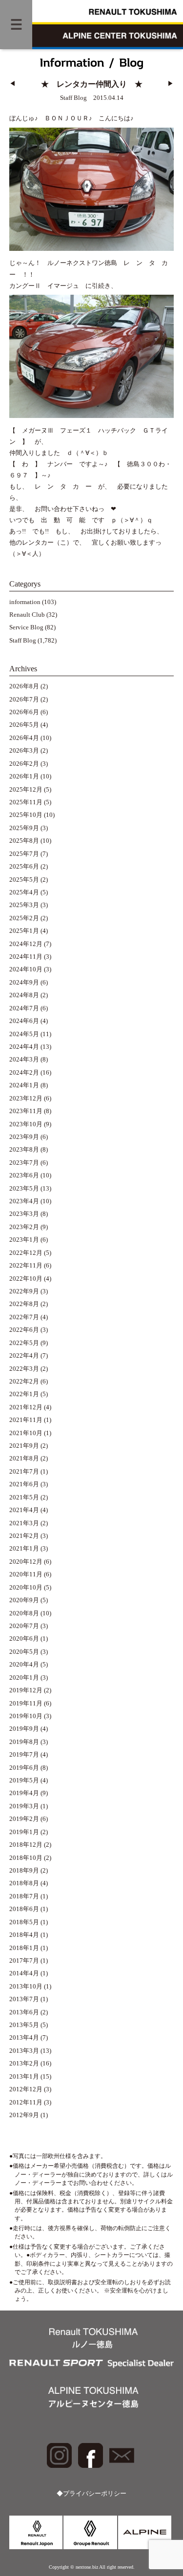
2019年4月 (24, 1793)
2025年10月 (26, 815)
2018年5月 (24, 1922)
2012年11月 (26, 2102)
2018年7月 (24, 1896)
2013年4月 (24, 2038)
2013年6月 (24, 2012)
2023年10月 (26, 1124)
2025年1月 (24, 931)
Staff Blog (23, 641)
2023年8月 (24, 1150)
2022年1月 (24, 1394)
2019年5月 (24, 1780)
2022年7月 (24, 1317)
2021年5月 (24, 1497)
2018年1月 (24, 1948)
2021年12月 (26, 1407)
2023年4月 (24, 1201)
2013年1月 (24, 2077)
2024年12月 (26, 944)
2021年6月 (24, 1484)
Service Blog (26, 627)
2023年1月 (24, 1240)
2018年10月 (26, 1858)
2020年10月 (26, 1588)
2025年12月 (26, 790)
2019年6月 (24, 1768)
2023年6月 (24, 1175)
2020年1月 (24, 1678)
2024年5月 (24, 1034)
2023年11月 (26, 1111)
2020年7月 (24, 1626)
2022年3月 (24, 1369)
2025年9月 (24, 828)
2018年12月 (26, 1845)
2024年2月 (24, 1073)
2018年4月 (24, 1935)
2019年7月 (24, 1755)
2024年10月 (26, 969)
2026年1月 (24, 777)
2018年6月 (24, 1909)
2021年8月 (24, 1458)
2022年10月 (26, 1279)
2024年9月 (24, 983)
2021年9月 (24, 1446)
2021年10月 (26, 1433)
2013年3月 (24, 2051)
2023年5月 (24, 1189)
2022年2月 (24, 1382)
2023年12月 (26, 1099)
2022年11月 (26, 1266)
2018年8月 (24, 1883)
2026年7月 (24, 700)
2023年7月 (24, 1163)
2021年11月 (26, 1420)
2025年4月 (24, 892)
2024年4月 (24, 1047)
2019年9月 (24, 1729)
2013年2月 (24, 2064)
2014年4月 (24, 1973)
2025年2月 (24, 918)
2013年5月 (24, 2025)
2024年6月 (24, 1021)
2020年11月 (26, 1574)
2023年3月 (24, 1214)
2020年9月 (24, 1600)
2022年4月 (24, 1356)
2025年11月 (26, 802)
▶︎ (171, 84)
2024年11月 (26, 957)
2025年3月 (24, 905)
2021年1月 (24, 1549)
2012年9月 (24, 2115)
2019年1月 (24, 1832)
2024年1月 (24, 1085)
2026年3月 (24, 751)
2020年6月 (24, 1639)
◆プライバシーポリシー (91, 2494)
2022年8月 (24, 1304)
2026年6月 (24, 712)
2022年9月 (24, 1291)
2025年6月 (24, 867)
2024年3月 (24, 1060)
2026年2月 (24, 764)
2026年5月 (24, 725)
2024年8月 (24, 995)
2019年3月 (24, 1806)
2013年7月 (24, 1999)
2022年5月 (24, 1343)
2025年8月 (24, 841)
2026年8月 (24, 686)
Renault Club (27, 615)
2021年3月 (24, 1523)
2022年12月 (26, 1253)
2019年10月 (26, 1716)
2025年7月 (24, 854)
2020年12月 (26, 1562)
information (25, 602)
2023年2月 (24, 1227)
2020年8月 (24, 1613)
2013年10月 (26, 1987)
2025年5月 (24, 880)
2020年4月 (24, 1665)
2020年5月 (24, 1652)
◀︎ (12, 84)
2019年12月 (26, 1690)
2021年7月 (24, 1472)
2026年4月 (24, 738)
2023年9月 (24, 1137)
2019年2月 (24, 1819)
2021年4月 (24, 1510)
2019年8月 (24, 1742)
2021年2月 (24, 1536)
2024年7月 (24, 1008)
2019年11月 (26, 1704)
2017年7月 (24, 1961)
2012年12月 (26, 2089)
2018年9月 (24, 1871)
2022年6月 (24, 1330)
